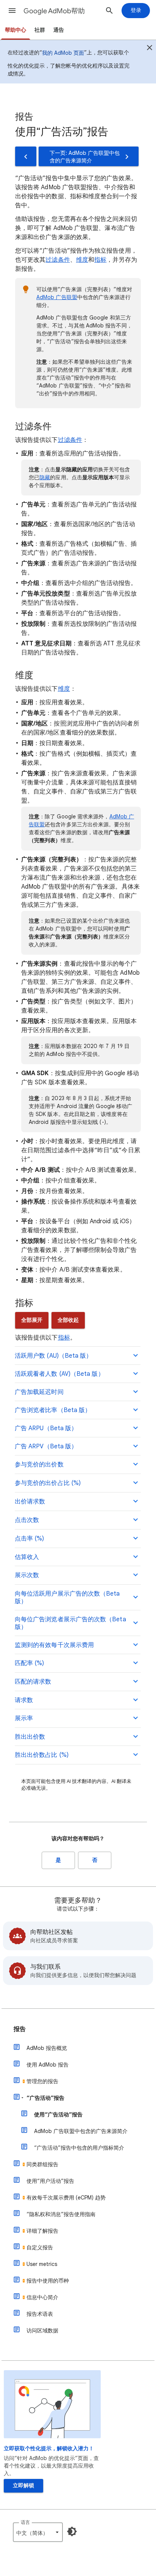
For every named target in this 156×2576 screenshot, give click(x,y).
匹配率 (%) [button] (30, 1663)
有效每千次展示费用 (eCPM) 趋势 (66, 2198)
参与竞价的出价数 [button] (39, 1465)
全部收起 (68, 1320)
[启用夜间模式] (72, 2531)
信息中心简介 (42, 2297)
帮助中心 (16, 30)
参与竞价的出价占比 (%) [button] (48, 1483)
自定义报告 (40, 2247)
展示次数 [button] (27, 1575)
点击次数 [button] (27, 1520)
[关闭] (150, 49)
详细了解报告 (42, 2231)
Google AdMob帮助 (54, 11)
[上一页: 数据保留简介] (26, 156)
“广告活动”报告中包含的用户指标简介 (79, 2148)
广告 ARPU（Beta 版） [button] (46, 1428)
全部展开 (32, 1320)
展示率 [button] (24, 1718)
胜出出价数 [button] (30, 1737)
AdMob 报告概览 (47, 2048)
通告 (59, 30)
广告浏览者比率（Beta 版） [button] (53, 1410)
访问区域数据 (42, 2331)
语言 (25, 2522)
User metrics (42, 2264)
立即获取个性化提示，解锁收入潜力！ (49, 2449)
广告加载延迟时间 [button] (39, 1392)
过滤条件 (58, 260)
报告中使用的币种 (48, 2281)
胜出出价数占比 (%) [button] (42, 1755)
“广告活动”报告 (45, 2098)
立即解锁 (23, 2486)
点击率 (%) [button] (30, 1539)
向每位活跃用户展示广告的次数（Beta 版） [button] (67, 1597)
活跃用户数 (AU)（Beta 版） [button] (53, 1356)
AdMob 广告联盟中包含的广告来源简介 (81, 2131)
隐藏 (45, 477)
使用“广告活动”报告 (58, 2115)
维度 (82, 260)
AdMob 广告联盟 (57, 297)
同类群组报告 (42, 2164)
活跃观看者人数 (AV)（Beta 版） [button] (59, 1374)
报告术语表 (40, 2314)
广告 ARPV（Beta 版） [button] (46, 1446)
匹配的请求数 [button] (33, 1682)
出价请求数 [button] (30, 1502)
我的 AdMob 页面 (63, 53)
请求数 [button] (24, 1700)
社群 (40, 30)
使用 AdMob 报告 (48, 2065)
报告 (20, 2029)
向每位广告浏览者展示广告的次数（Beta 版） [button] (70, 1623)
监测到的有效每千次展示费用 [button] (54, 1645)
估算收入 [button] (27, 1557)
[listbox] (38, 2532)
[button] (12, 11)
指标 (100, 260)
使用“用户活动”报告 (50, 2181)
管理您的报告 (42, 2081)
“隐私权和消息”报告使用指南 (61, 2214)
